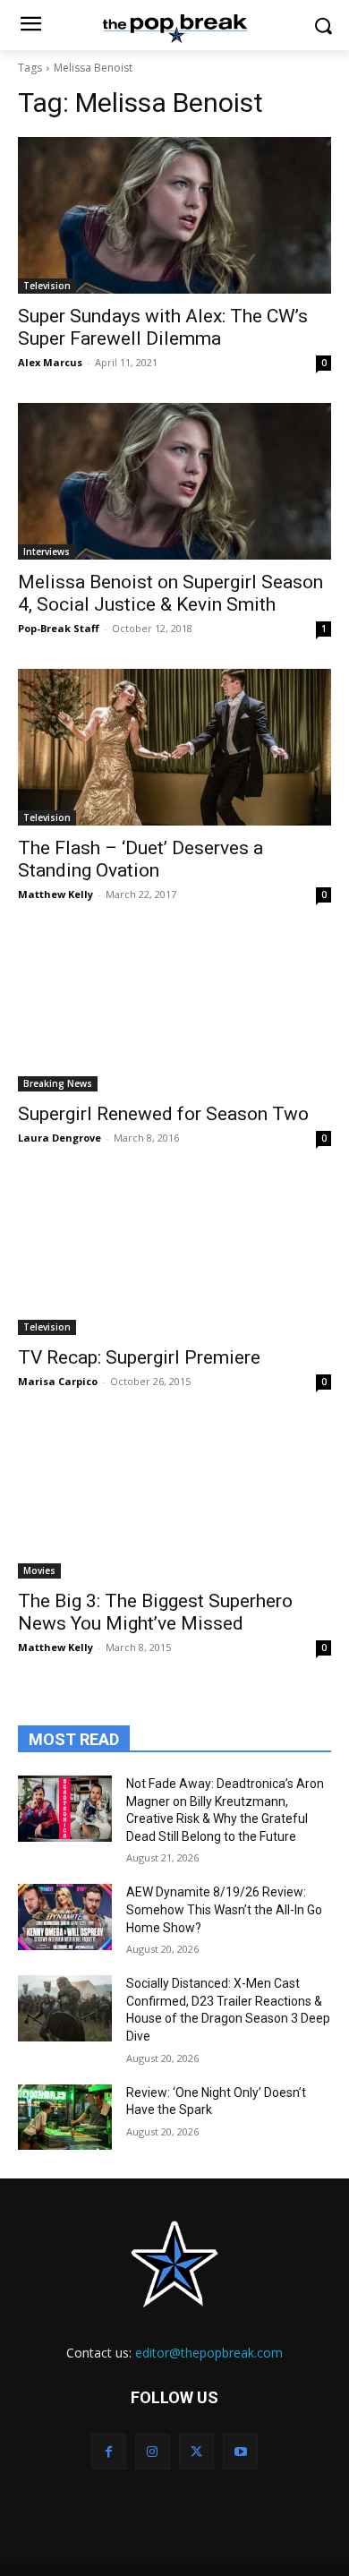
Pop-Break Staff (59, 628)
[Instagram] (153, 2451)
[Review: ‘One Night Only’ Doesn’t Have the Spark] (65, 2118)
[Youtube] (240, 2451)
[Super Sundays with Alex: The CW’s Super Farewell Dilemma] (174, 215)
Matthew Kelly (55, 894)
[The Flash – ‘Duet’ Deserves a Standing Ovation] (174, 747)
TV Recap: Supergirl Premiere (139, 1357)
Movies (39, 1570)
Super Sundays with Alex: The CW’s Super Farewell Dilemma (163, 327)
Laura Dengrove (60, 1138)
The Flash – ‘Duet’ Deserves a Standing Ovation (140, 859)
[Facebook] (109, 2451)
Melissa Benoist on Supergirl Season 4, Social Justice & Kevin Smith (170, 593)
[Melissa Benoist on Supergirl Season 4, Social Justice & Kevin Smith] (174, 481)
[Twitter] (196, 2451)
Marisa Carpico (58, 1381)
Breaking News (58, 1083)
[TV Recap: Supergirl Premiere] (174, 1257)
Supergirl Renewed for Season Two (163, 1114)
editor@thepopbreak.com (209, 2353)
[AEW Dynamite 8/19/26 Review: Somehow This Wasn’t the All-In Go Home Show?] (65, 1917)
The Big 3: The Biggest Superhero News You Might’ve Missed (155, 1612)
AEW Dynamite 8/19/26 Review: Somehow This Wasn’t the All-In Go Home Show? (224, 1909)
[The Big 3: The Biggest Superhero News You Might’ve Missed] (174, 1500)
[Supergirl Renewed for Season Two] (174, 1013)
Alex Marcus (50, 362)
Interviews (47, 552)
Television (47, 286)
